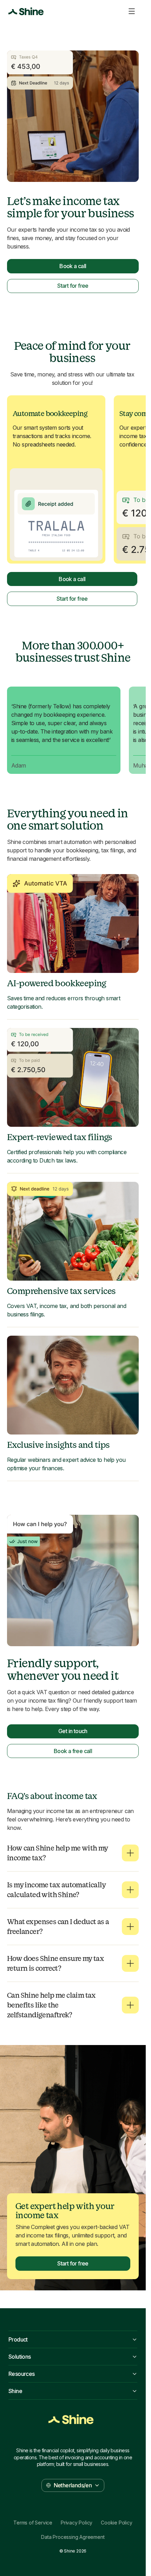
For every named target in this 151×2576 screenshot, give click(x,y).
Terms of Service (33, 2523)
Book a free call (73, 1751)
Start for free (73, 286)
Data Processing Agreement (73, 2537)
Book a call (73, 266)
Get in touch (73, 1731)
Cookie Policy (116, 2523)
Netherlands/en (73, 2485)
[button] (73, 1853)
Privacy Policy (77, 2523)
